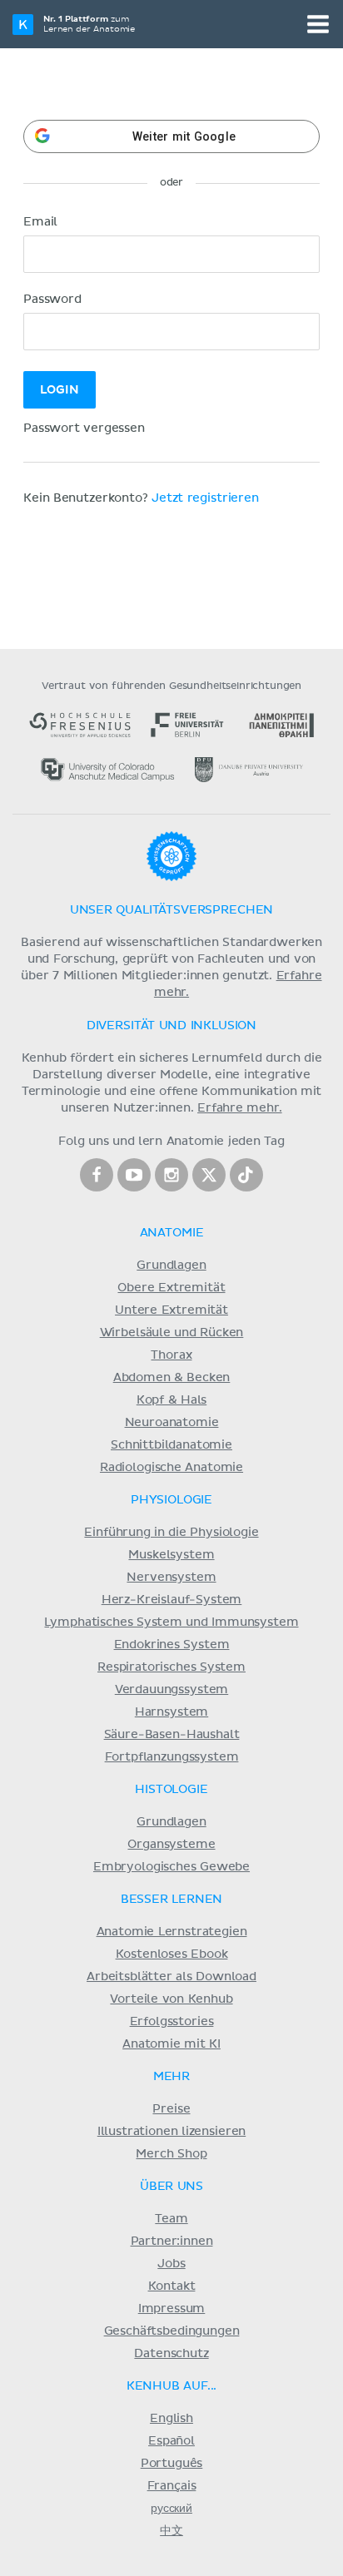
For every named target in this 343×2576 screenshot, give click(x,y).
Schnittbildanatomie (171, 1445)
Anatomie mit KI (171, 2044)
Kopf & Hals (171, 1400)
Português (172, 2464)
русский (171, 2509)
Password (52, 300)
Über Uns (171, 2187)
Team (171, 2219)
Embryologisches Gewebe (171, 1867)
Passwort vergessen (84, 429)
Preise (171, 2109)
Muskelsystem (171, 1555)
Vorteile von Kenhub (171, 1999)
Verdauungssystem (171, 1690)
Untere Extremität (171, 1310)
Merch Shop (171, 2154)
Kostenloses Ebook (172, 1954)
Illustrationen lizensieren (171, 2132)
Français (172, 2486)
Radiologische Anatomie (171, 1468)
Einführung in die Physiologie (171, 1533)
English (171, 2419)
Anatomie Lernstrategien (172, 1932)
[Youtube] (134, 1175)
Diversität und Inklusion (171, 1026)
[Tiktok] (246, 1175)
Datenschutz (171, 2354)
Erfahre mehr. (240, 1108)
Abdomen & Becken (172, 1378)
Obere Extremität (171, 1288)
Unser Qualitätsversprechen (171, 910)
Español (171, 2441)
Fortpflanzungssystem (172, 1757)
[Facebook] (97, 1175)
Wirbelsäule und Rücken (172, 1333)
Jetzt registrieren (205, 498)
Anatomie (172, 1233)
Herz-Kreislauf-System (172, 1600)
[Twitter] (209, 1175)
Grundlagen (171, 1266)
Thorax (171, 1355)
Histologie (171, 1790)
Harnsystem (171, 1712)
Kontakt (172, 2286)
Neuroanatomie (172, 1423)
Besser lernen (172, 1900)
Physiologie (171, 1500)
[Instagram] (171, 1175)
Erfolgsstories (172, 2022)
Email (40, 222)
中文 (171, 2531)
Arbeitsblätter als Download (171, 1977)
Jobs (171, 2264)
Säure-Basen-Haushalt (172, 1735)
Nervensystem (171, 1578)
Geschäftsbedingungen (172, 2331)
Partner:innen (172, 2242)
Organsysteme (171, 1845)
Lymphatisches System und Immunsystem (171, 1622)
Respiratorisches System (171, 1667)
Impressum (172, 2309)
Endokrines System (172, 1645)
